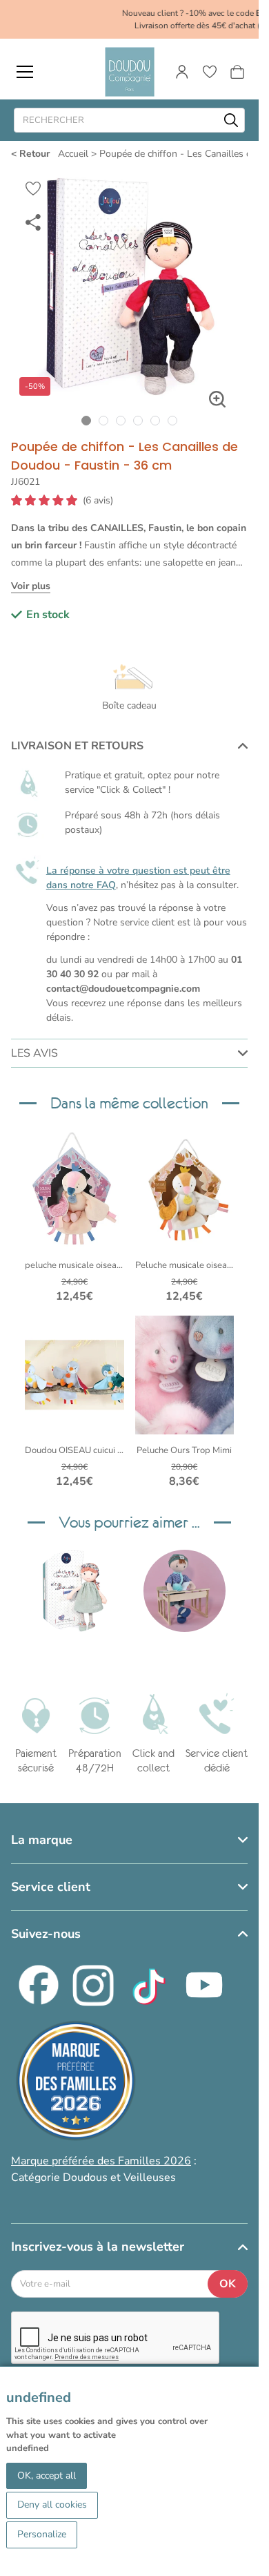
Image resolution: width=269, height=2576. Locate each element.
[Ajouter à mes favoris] (33, 189)
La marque (42, 1840)
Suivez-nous (46, 1934)
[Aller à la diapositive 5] (156, 420)
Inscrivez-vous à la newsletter (98, 2247)
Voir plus (31, 586)
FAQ (106, 885)
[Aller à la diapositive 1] (87, 420)
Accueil (73, 154)
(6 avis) (98, 501)
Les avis (34, 1053)
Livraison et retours (77, 746)
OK (228, 2284)
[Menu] (25, 72)
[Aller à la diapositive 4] (138, 420)
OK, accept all (47, 2476)
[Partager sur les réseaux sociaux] (33, 222)
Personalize (42, 2534)
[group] (74, 1591)
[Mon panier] (237, 72)
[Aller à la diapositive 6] (173, 420)
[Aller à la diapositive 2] (104, 420)
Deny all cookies (52, 2505)
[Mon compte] (182, 72)
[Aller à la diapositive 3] (121, 420)
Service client (51, 1887)
